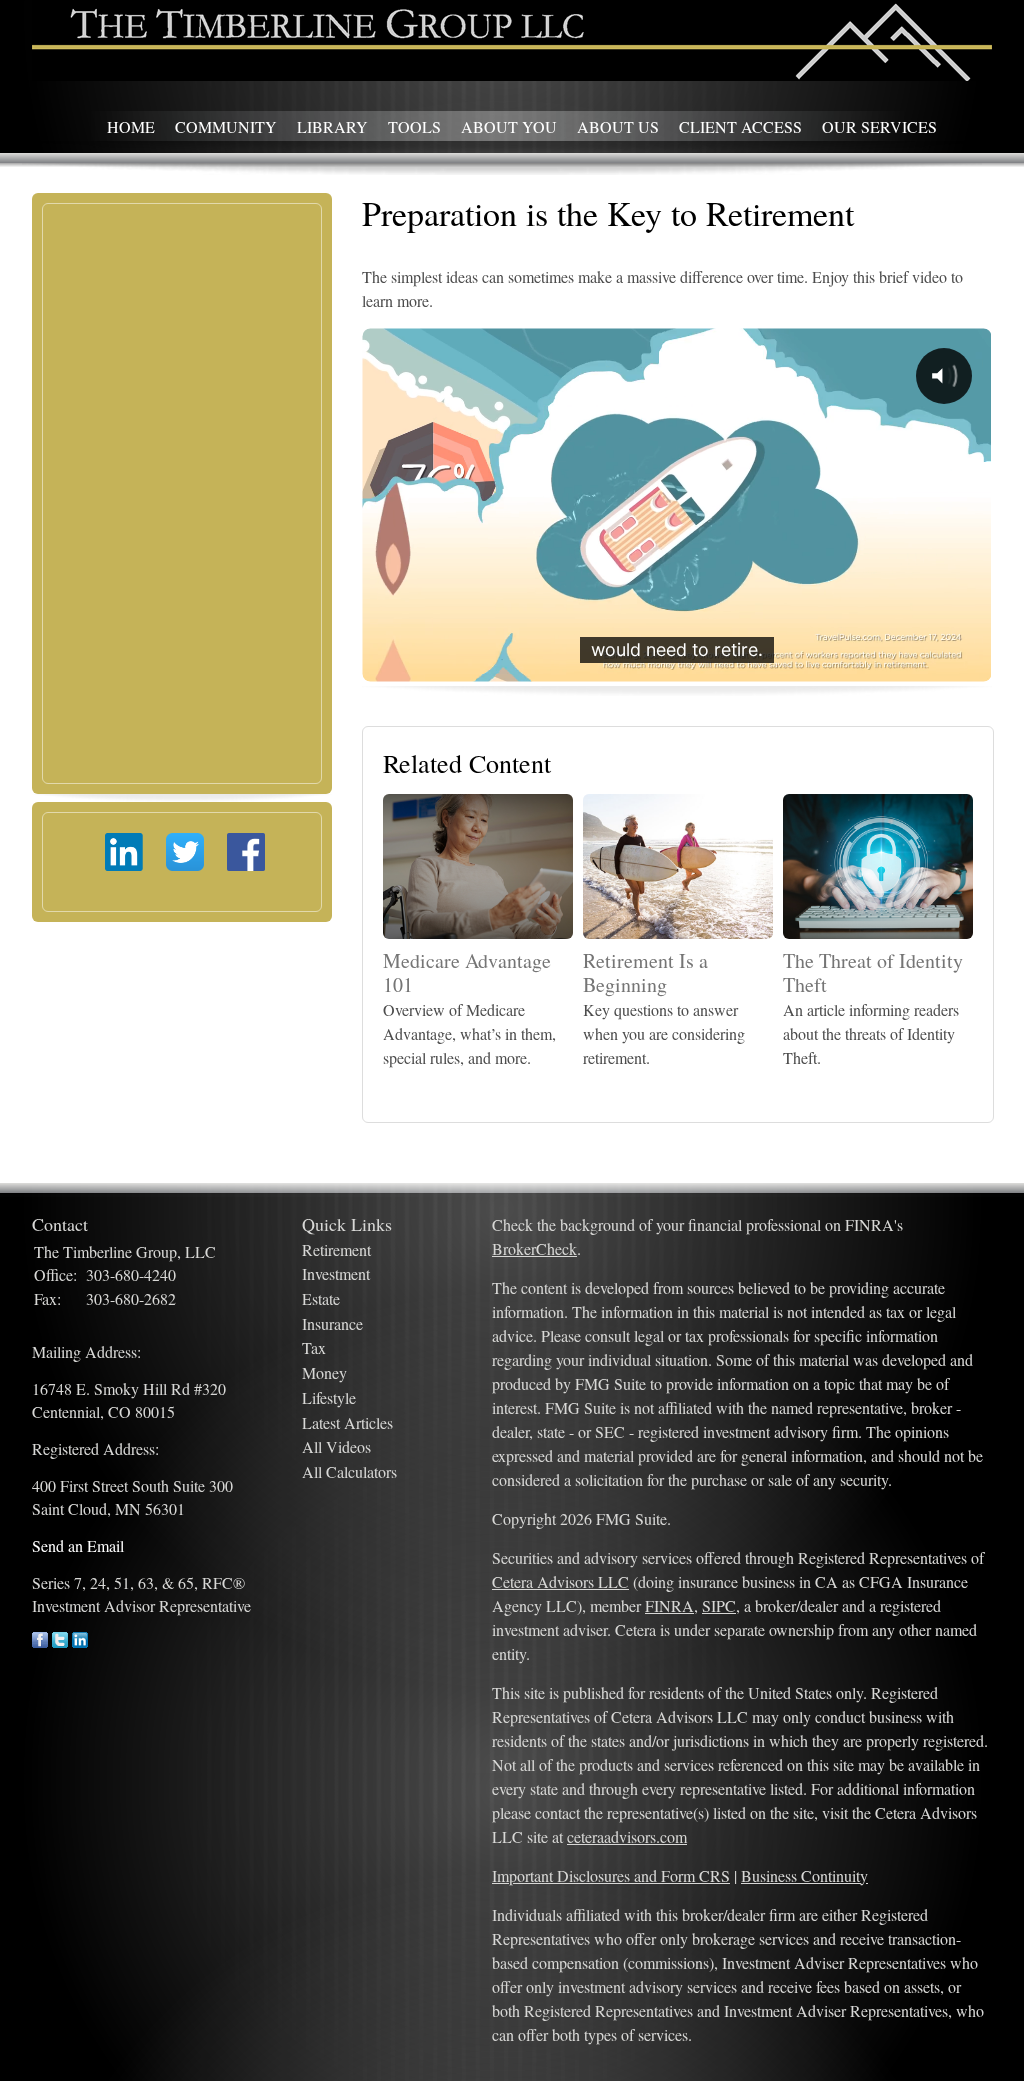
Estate (321, 1298)
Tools (414, 126)
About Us (618, 126)
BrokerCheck (534, 1248)
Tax (314, 1347)
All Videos (336, 1446)
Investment (336, 1273)
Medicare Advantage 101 (467, 973)
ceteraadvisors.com (627, 1836)
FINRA (669, 1605)
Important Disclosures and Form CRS (611, 1875)
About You (509, 126)
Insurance (332, 1323)
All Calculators (349, 1471)
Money (324, 1372)
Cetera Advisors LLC (560, 1581)
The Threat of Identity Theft (873, 973)
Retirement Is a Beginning (645, 973)
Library (332, 126)
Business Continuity (804, 1875)
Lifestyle (329, 1397)
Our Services (879, 126)
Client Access (740, 126)
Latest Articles (347, 1422)
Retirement (336, 1249)
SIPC (719, 1605)
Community (226, 126)
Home (131, 126)
